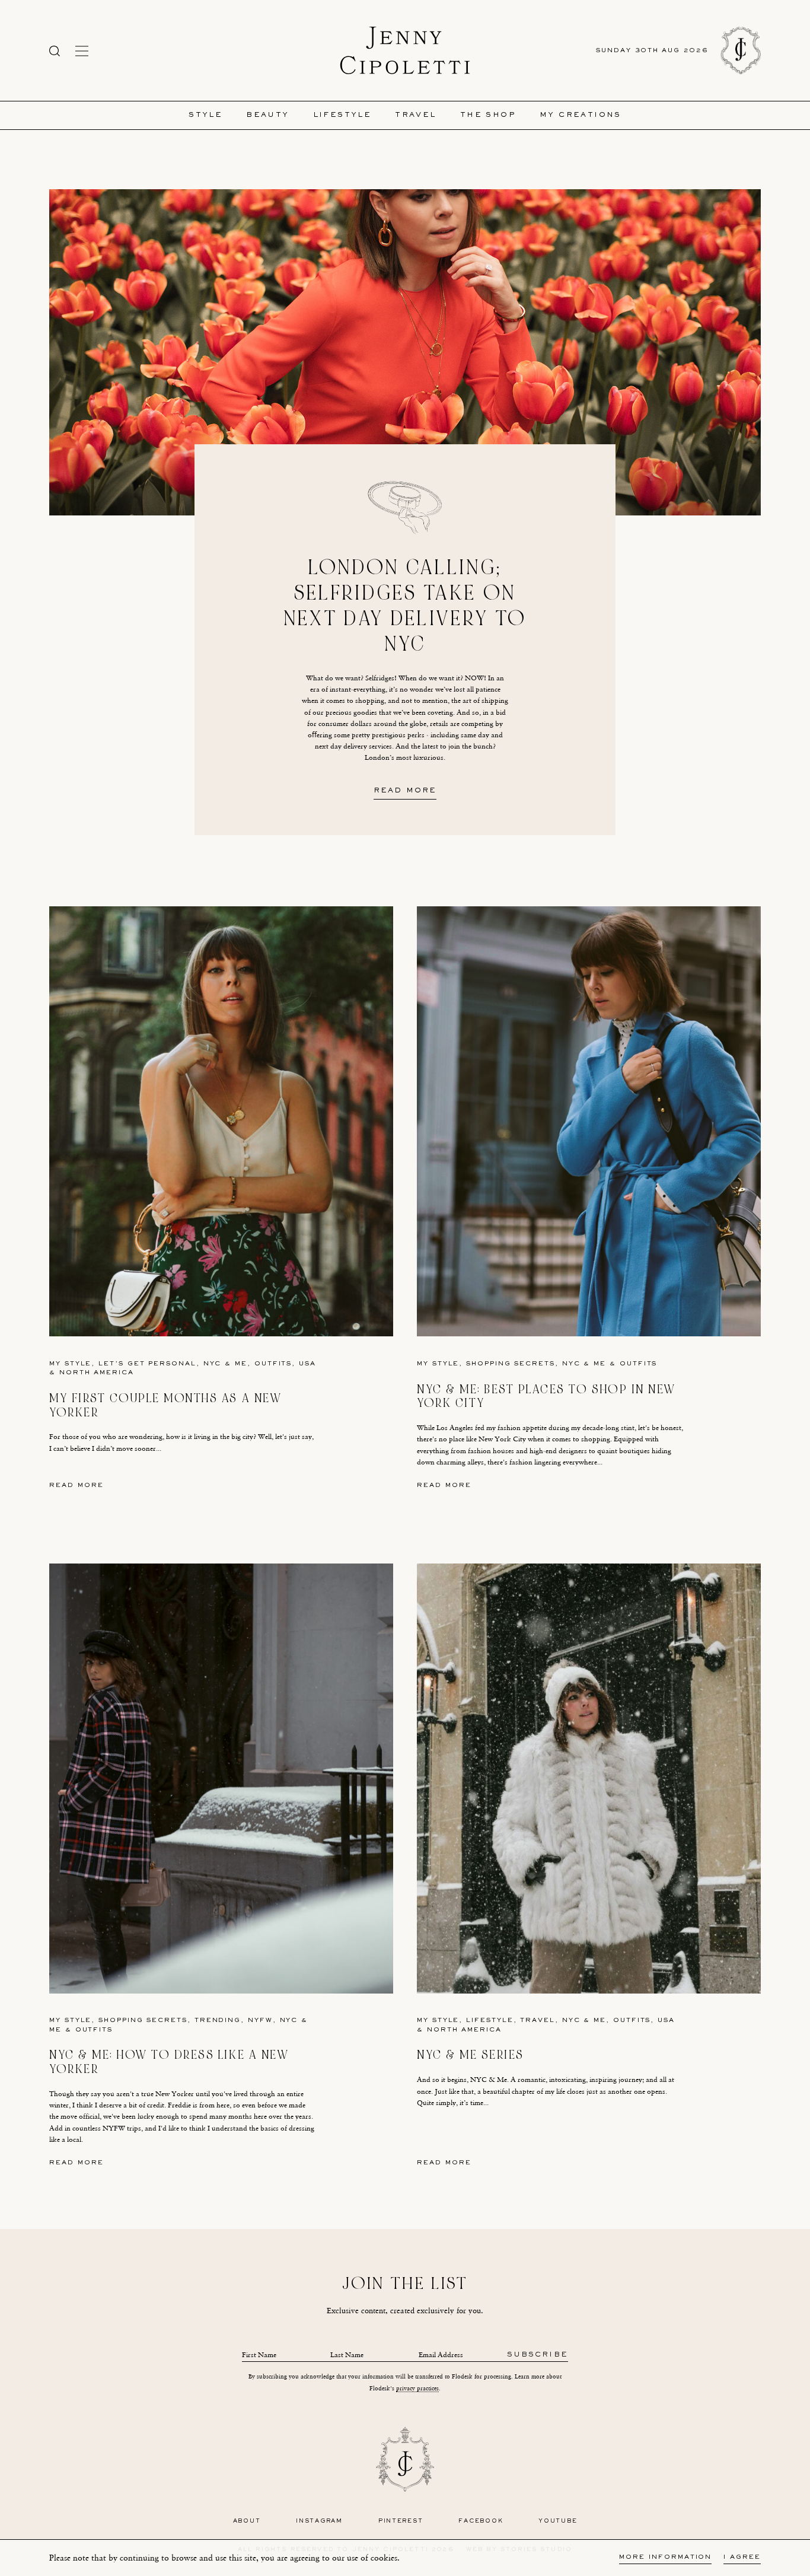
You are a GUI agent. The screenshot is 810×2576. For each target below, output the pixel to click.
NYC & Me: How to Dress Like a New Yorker (169, 2062)
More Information (665, 2557)
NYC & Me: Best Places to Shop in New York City (546, 1397)
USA (307, 1364)
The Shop (488, 115)
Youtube (558, 2521)
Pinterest (401, 2521)
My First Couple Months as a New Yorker (165, 1405)
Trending (218, 2021)
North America (97, 1373)
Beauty (267, 115)
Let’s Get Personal (147, 1364)
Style (205, 115)
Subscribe (538, 2355)
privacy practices (417, 2388)
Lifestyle (342, 115)
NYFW (260, 2021)
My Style (70, 1364)
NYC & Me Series (471, 2055)
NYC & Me (225, 1364)
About (247, 2521)
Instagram (319, 2521)
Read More (405, 791)
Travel (415, 115)
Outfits (273, 1364)
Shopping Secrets (511, 1364)
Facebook (481, 2521)
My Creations (581, 115)
